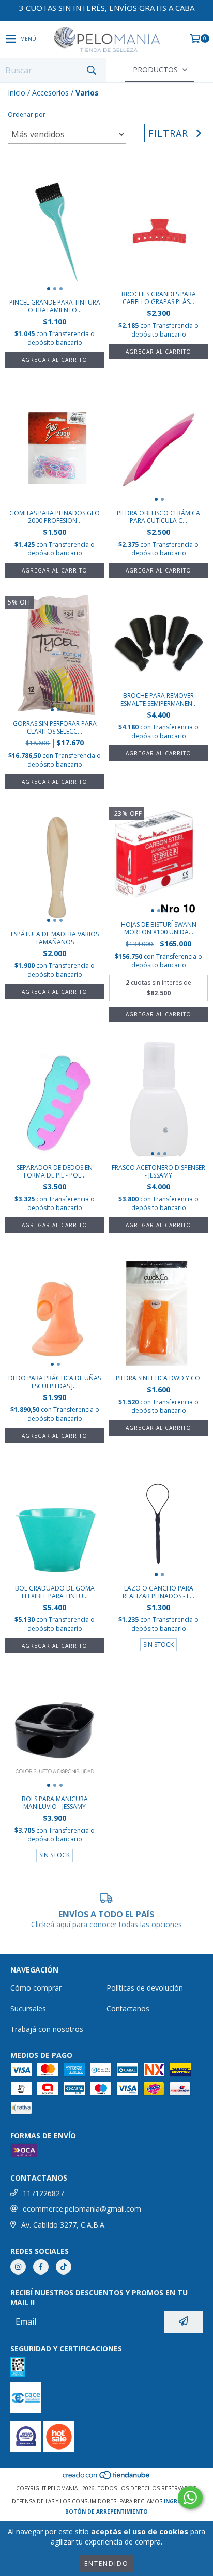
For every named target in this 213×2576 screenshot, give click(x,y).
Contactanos (128, 2008)
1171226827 (43, 2193)
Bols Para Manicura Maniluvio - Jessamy (55, 1803)
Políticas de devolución (145, 1988)
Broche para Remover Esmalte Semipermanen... (159, 699)
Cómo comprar (36, 1988)
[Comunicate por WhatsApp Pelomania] (190, 2498)
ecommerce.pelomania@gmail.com (82, 2209)
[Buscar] (91, 70)
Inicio (17, 93)
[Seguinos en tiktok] (64, 2267)
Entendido (106, 2563)
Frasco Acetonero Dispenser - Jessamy (158, 1171)
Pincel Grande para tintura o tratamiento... (55, 306)
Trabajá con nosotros (47, 2029)
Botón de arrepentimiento (106, 2511)
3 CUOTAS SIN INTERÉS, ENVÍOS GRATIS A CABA (107, 8)
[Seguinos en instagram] (18, 2267)
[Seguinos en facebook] (41, 2267)
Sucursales (28, 2008)
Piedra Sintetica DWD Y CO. (159, 1378)
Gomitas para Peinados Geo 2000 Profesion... (55, 517)
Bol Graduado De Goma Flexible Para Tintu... (55, 1592)
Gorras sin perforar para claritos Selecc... (55, 727)
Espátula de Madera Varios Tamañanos (55, 938)
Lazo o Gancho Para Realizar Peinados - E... (158, 1592)
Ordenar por (27, 114)
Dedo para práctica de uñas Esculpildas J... (55, 1382)
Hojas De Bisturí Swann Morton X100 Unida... (159, 928)
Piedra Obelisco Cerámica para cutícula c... (158, 517)
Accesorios (50, 93)
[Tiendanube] (107, 2478)
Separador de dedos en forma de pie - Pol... (55, 1171)
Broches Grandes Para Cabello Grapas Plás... (159, 298)
